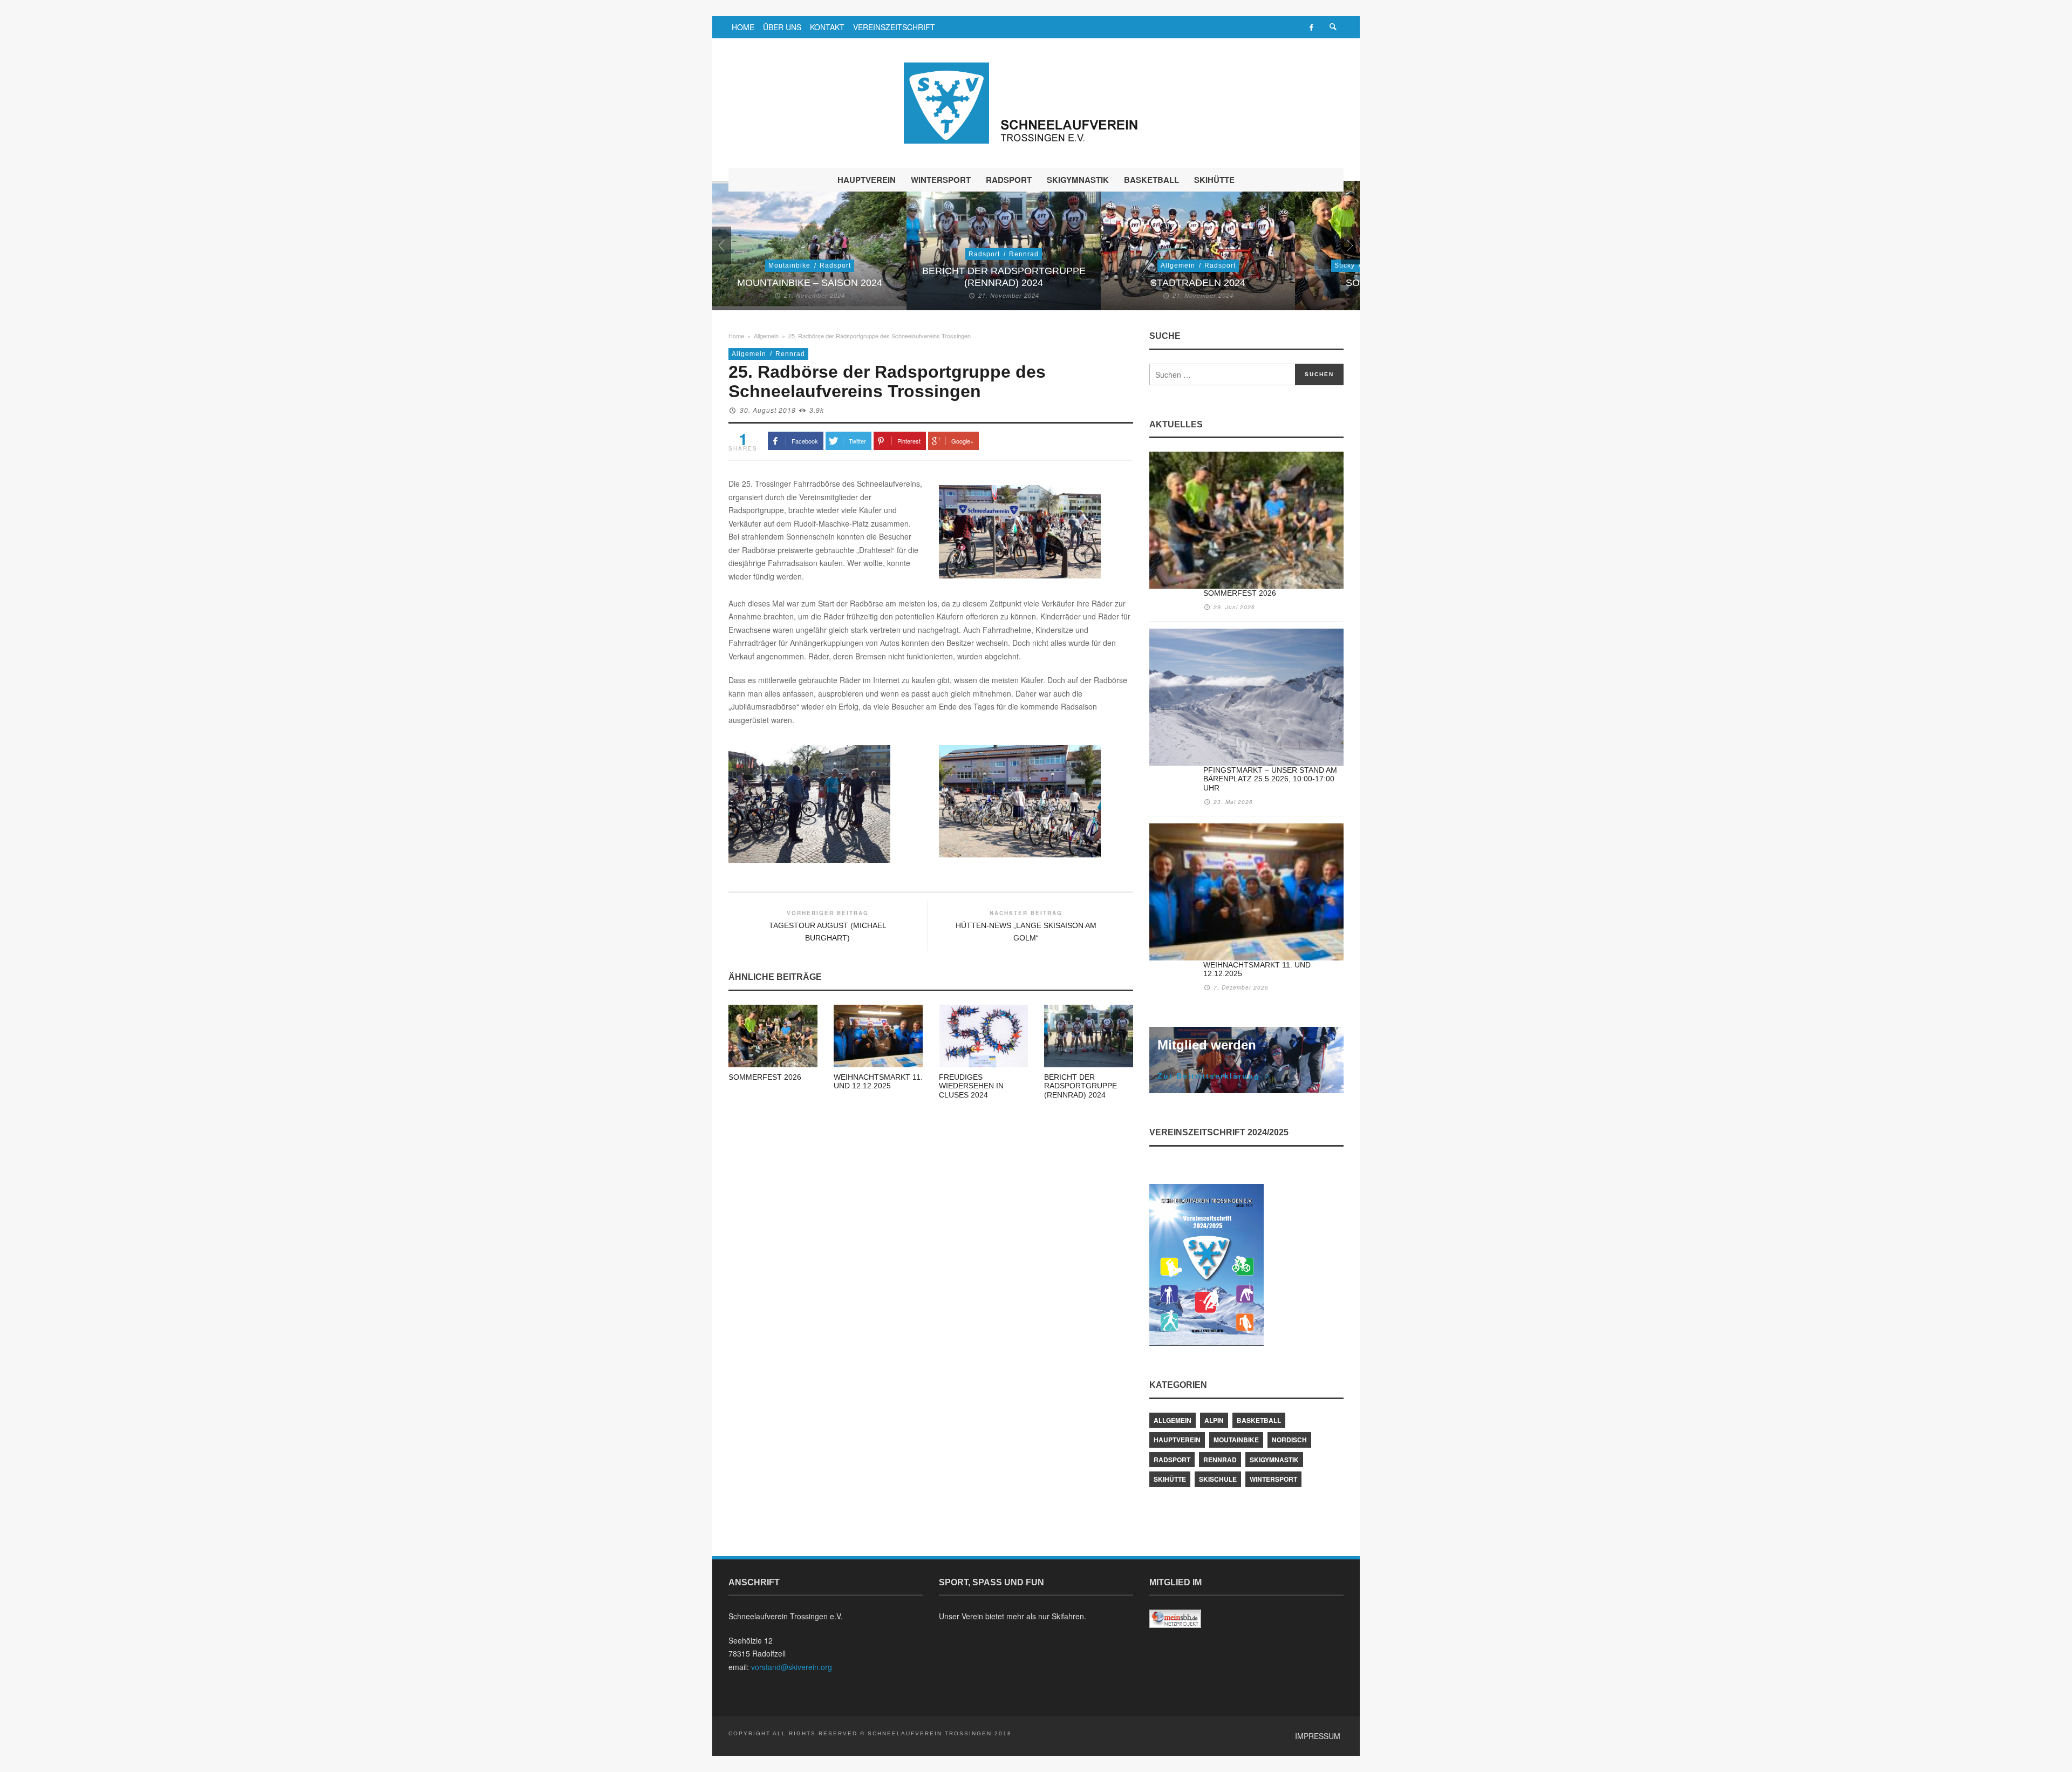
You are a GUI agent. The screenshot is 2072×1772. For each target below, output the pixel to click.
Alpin (1214, 1420)
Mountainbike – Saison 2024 (810, 283)
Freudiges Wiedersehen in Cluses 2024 (971, 1086)
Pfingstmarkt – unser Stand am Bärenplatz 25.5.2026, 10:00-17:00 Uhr (1270, 779)
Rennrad (1024, 254)
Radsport (835, 265)
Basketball (1259, 1420)
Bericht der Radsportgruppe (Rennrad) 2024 (1004, 277)
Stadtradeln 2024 (1198, 283)
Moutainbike (789, 265)
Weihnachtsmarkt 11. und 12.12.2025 (878, 1082)
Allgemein (1178, 265)
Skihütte (1170, 1479)
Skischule (1218, 1479)
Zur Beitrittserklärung (1209, 1076)
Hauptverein (1177, 1440)
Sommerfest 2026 (765, 1077)
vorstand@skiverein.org (792, 1667)
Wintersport (1273, 1479)
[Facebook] (1311, 27)
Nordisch (1289, 1440)
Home (736, 336)
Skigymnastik (1274, 1460)
